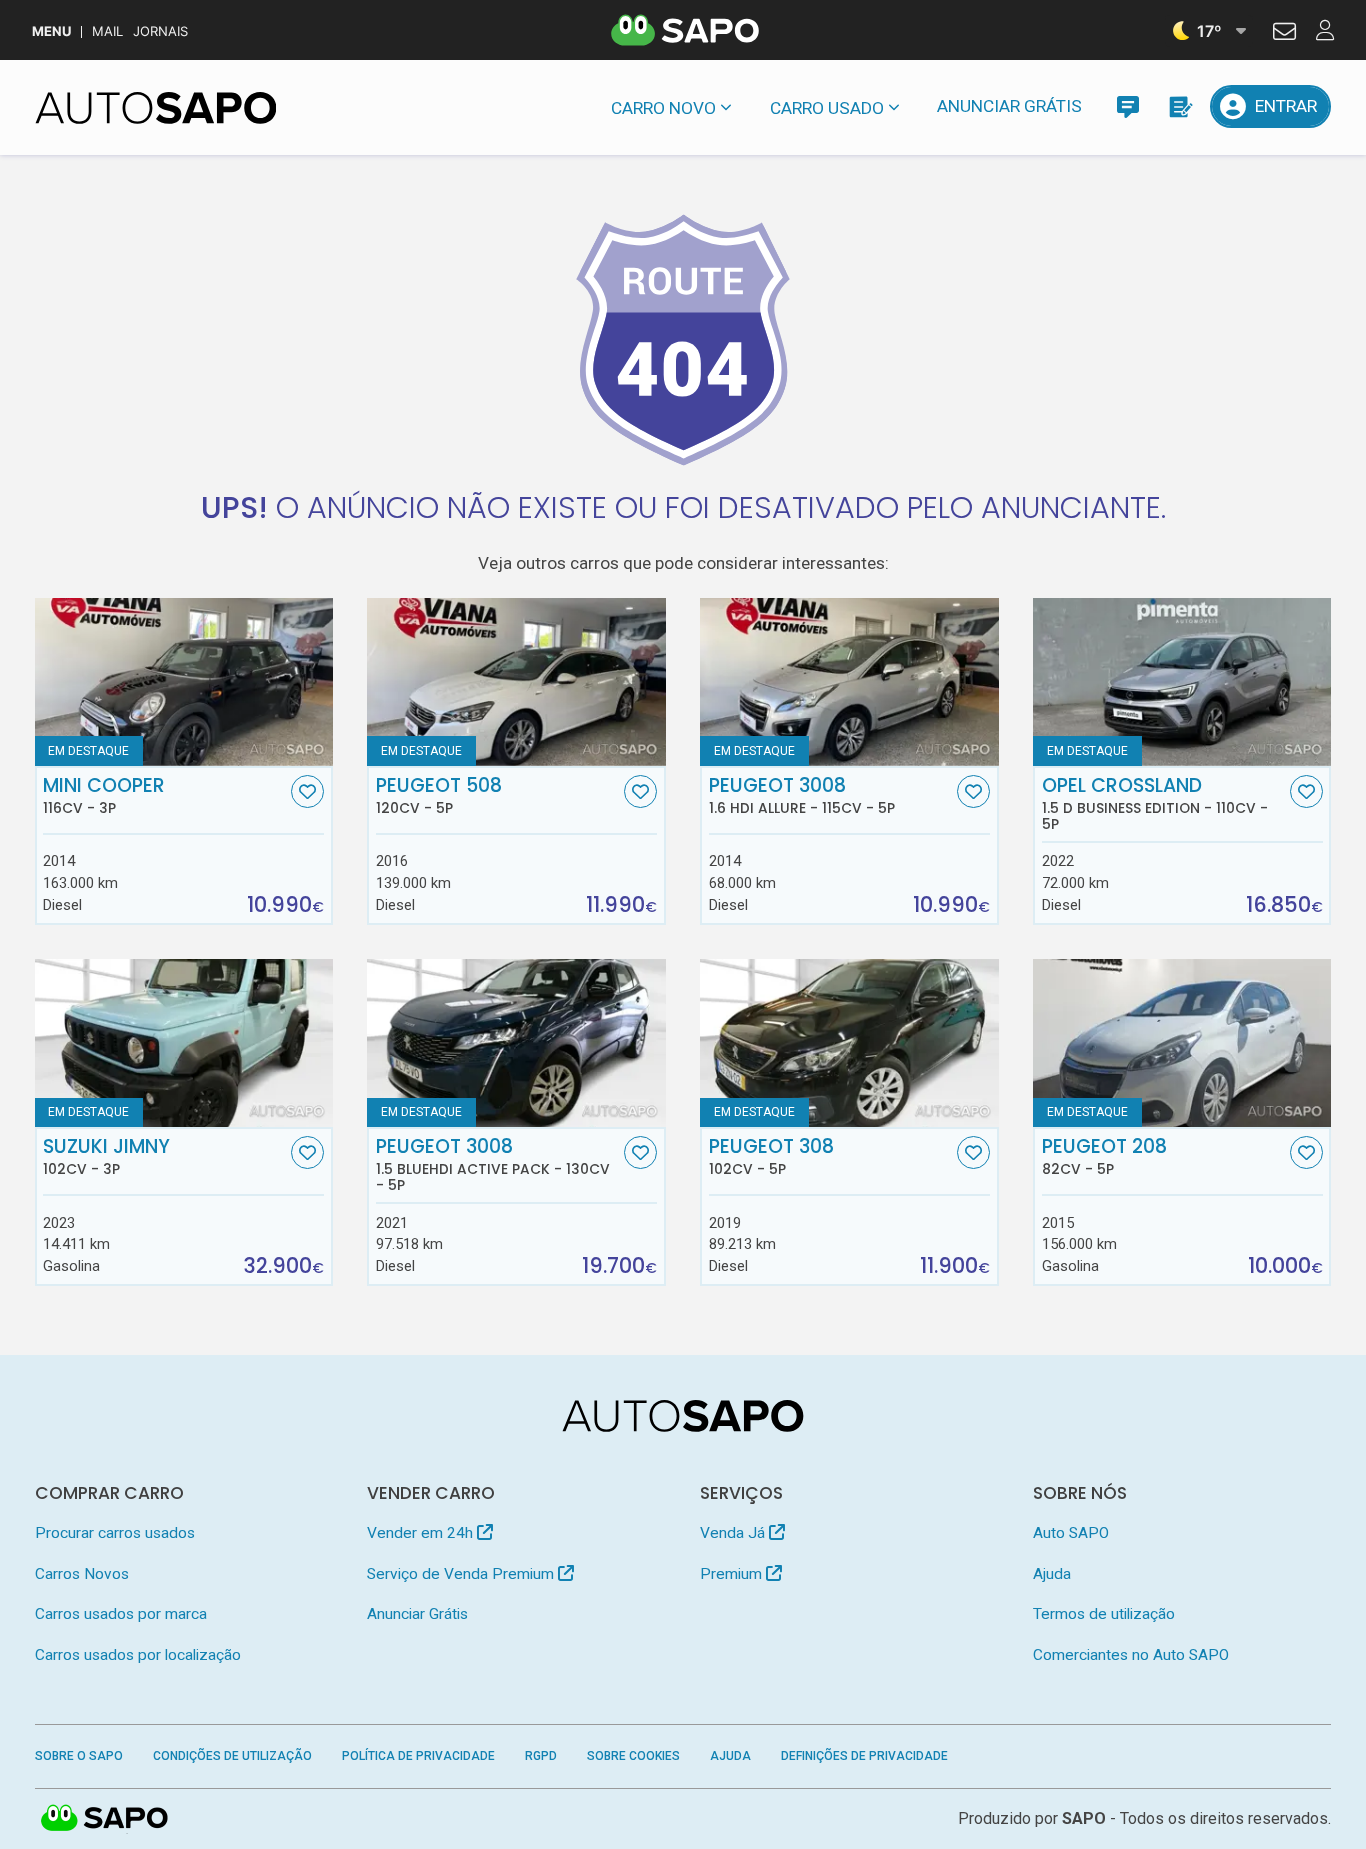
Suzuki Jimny (106, 1157)
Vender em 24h (422, 1533)
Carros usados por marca (121, 1614)
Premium (733, 1574)
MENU (51, 31)
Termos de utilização (1104, 1614)
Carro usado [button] (827, 108)
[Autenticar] (1284, 34)
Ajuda (1052, 1574)
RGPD (541, 1756)
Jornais (160, 31)
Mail (107, 31)
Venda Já (734, 1533)
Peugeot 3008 (802, 796)
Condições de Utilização (232, 1756)
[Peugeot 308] (849, 1043)
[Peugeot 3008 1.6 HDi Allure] (849, 682)
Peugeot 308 (771, 1157)
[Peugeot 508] (516, 682)
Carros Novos (82, 1574)
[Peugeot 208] (1182, 1043)
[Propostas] (1179, 106)
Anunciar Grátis (1009, 106)
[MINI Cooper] (184, 682)
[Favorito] (307, 791)
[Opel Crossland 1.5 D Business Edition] (1182, 682)
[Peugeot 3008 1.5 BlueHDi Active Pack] (516, 1043)
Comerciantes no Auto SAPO (1131, 1655)
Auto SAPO (1071, 1533)
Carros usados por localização (138, 1655)
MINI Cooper (104, 796)
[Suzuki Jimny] (184, 1043)
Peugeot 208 (1104, 1157)
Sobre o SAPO (79, 1756)
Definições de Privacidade (864, 1756)
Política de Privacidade (418, 1756)
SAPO (105, 1819)
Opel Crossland (1155, 804)
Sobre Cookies (633, 1756)
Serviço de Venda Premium (462, 1574)
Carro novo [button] (663, 108)
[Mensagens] (1127, 106)
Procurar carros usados (115, 1533)
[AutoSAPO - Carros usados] (156, 108)
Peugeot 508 (439, 796)
